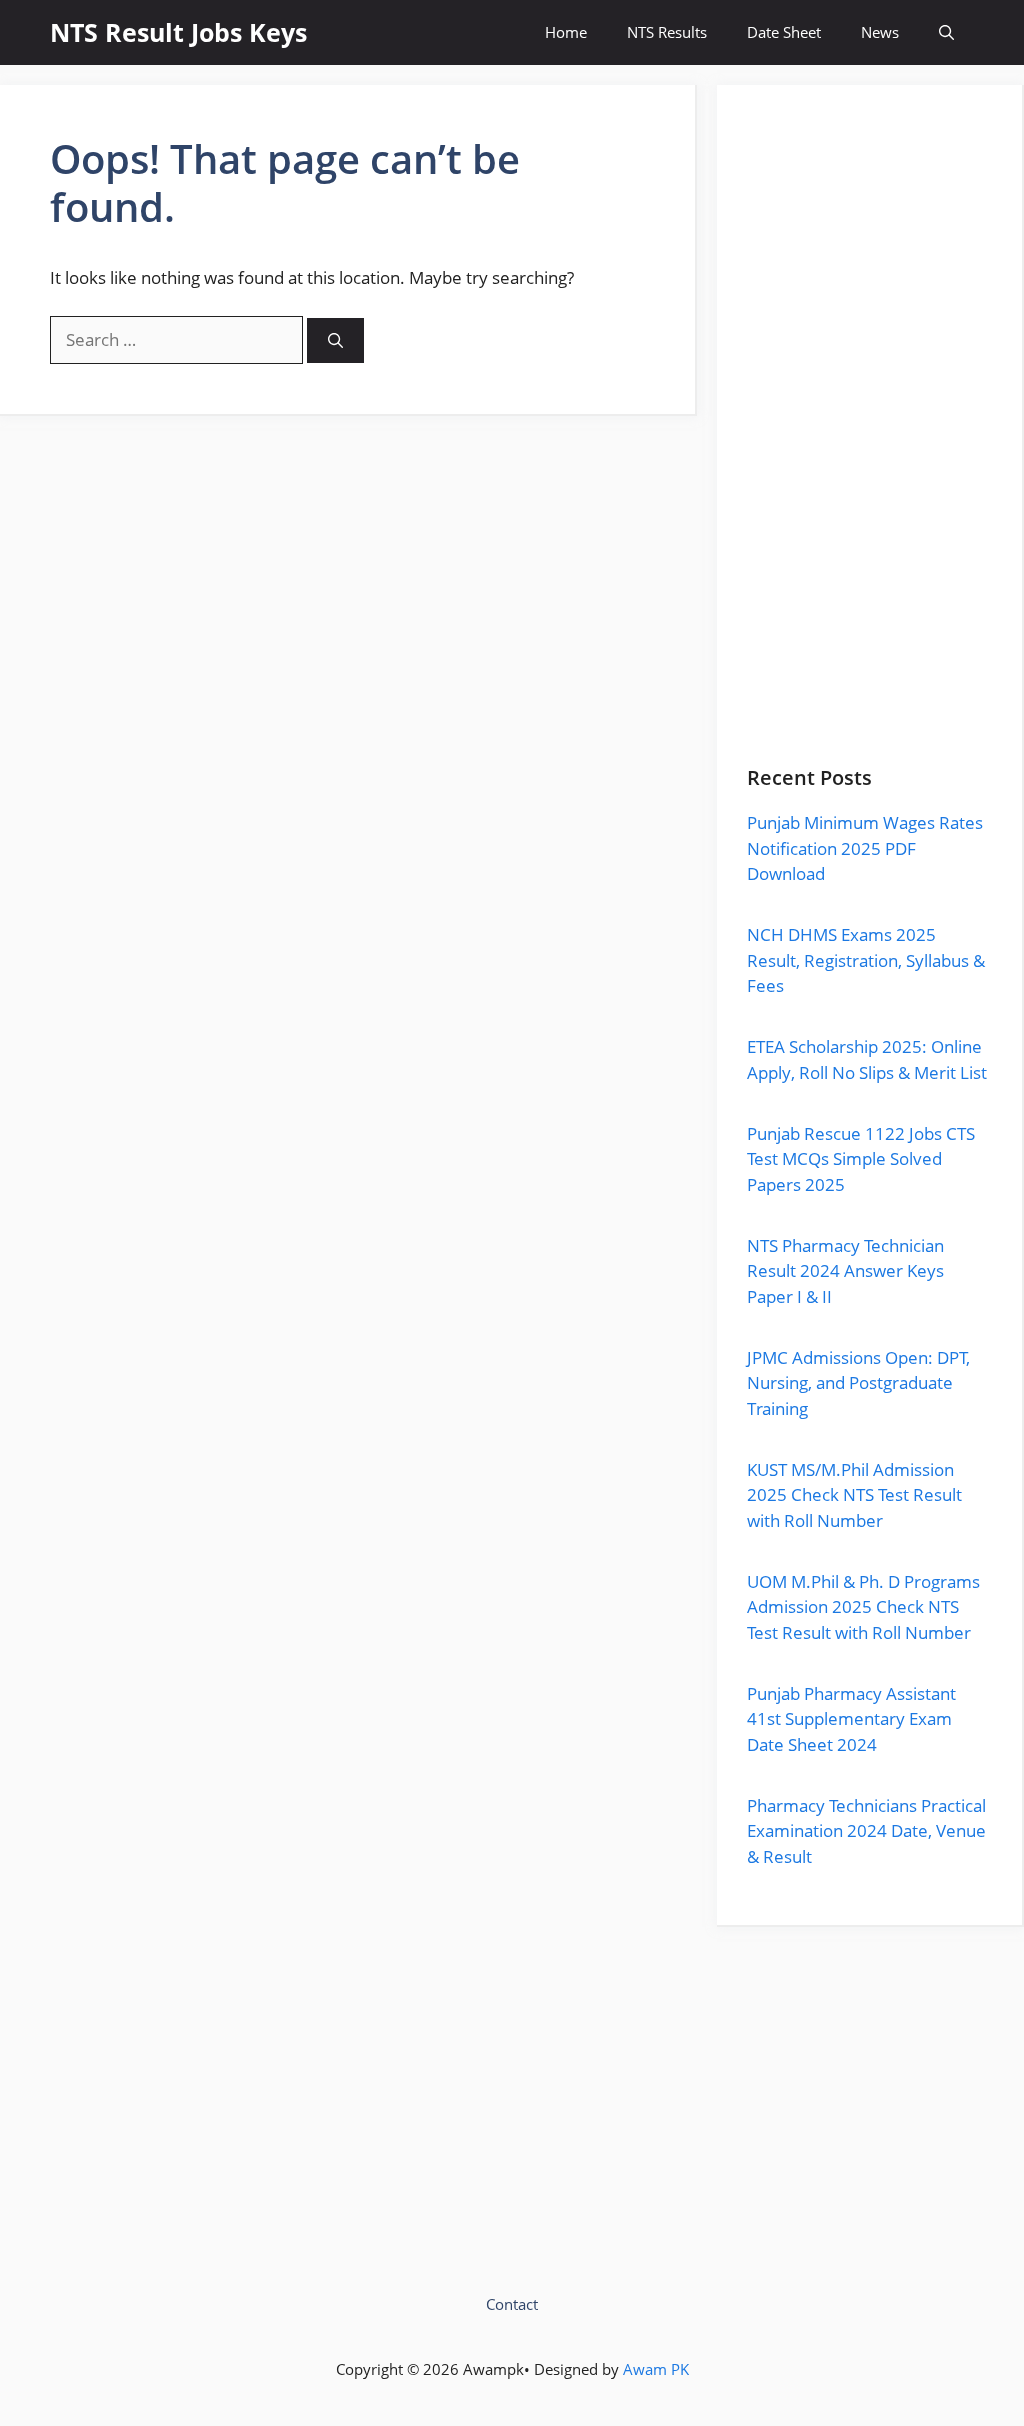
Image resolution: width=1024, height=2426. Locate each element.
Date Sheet (784, 32)
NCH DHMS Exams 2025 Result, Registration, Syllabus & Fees (866, 960)
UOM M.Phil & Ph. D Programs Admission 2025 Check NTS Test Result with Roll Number (863, 1607)
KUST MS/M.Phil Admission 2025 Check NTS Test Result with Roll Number (854, 1495)
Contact (512, 2304)
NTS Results (667, 32)
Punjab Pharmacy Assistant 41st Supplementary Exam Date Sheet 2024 (851, 1719)
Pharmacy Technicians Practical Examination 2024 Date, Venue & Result (866, 1831)
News (880, 32)
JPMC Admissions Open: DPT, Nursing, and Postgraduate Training (858, 1383)
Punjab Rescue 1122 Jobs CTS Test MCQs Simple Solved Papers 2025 (861, 1159)
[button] (946, 32)
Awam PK (656, 2369)
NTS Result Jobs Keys (178, 32)
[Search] (335, 340)
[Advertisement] (869, 441)
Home (566, 32)
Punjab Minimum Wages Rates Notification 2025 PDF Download (865, 848)
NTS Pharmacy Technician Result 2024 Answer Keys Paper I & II (845, 1271)
